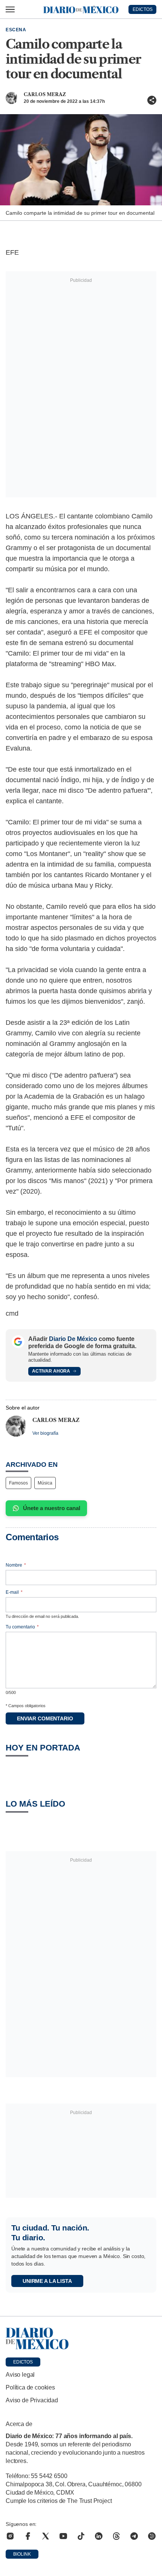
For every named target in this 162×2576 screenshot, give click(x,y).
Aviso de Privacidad (32, 2400)
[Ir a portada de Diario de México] (81, 2339)
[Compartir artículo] (152, 100)
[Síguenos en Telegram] (134, 2536)
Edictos (23, 2362)
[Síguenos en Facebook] (28, 2536)
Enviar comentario (45, 1718)
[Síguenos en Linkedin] (99, 2536)
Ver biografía (45, 1433)
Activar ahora (51, 1371)
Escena (16, 30)
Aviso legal (20, 2375)
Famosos (18, 1483)
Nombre (16, 1565)
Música (45, 1483)
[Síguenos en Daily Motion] (152, 2536)
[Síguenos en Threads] (116, 2536)
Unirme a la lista (47, 2281)
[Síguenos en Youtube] (63, 2536)
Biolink (22, 2554)
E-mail (14, 1592)
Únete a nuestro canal (52, 1508)
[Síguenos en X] (46, 2536)
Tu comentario (22, 1627)
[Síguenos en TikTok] (81, 2536)
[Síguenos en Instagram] (10, 2536)
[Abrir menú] (10, 9)
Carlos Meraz (45, 94)
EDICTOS (143, 9)
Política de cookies (30, 2387)
